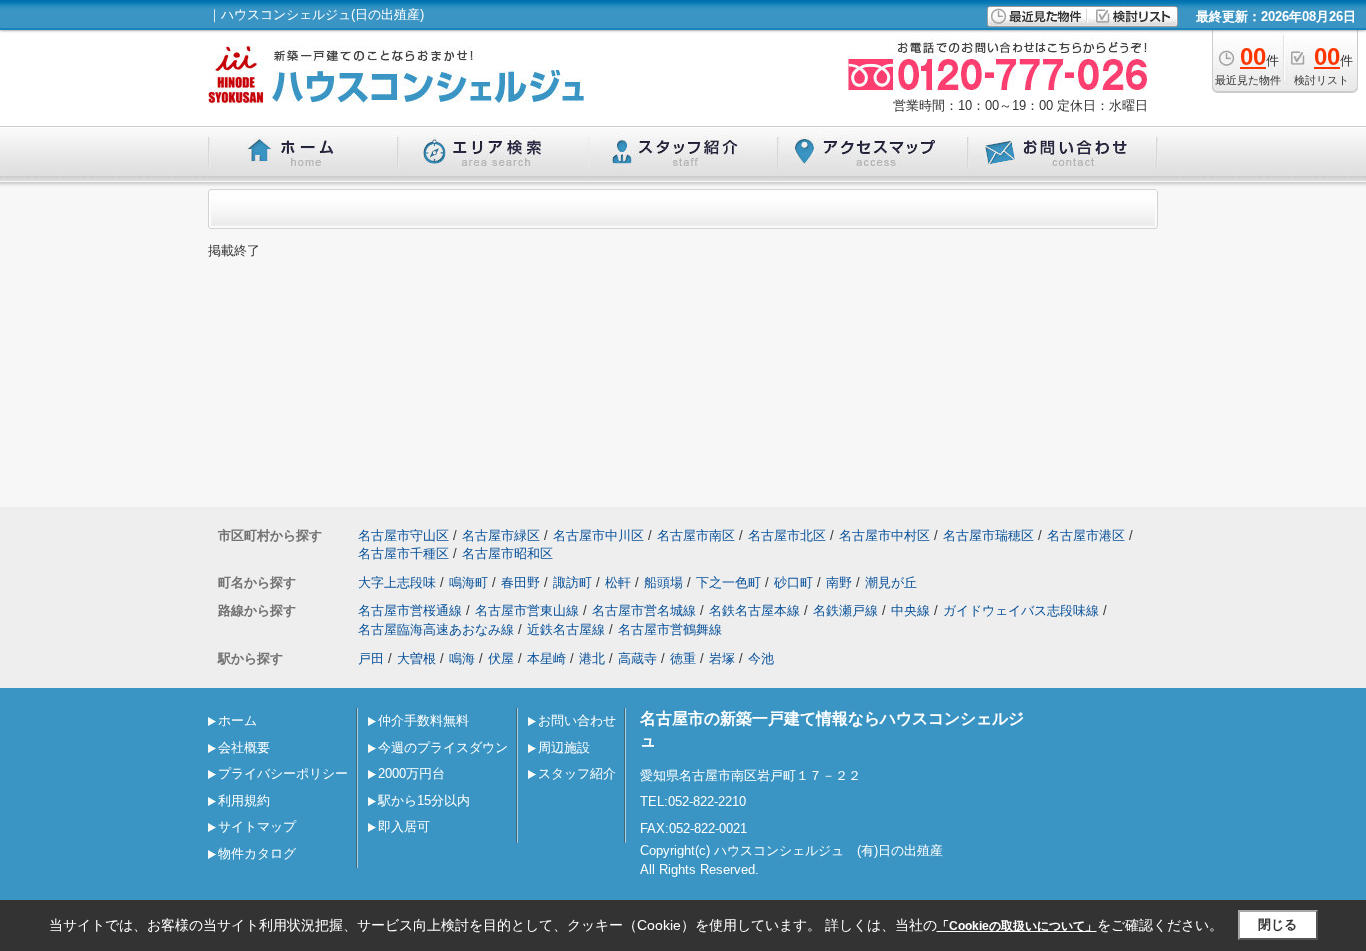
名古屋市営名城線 (644, 610)
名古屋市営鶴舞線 (670, 629)
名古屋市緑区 (501, 535)
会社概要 (244, 747)
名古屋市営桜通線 (410, 610)
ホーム (237, 720)
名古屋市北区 (787, 535)
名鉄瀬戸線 (845, 610)
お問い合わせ (577, 720)
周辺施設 (564, 747)
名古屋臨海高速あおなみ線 (436, 629)
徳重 (683, 658)
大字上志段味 (397, 582)
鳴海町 (468, 582)
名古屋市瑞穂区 (988, 535)
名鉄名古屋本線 (754, 610)
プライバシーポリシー (283, 773)
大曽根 (416, 658)
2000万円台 (411, 773)
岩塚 (722, 658)
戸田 (371, 658)
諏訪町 (572, 582)
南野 (839, 582)
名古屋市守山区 (403, 535)
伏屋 (501, 658)
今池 (761, 658)
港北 (592, 658)
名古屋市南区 (696, 535)
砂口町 (793, 582)
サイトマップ (257, 826)
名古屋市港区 (1086, 535)
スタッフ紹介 (577, 773)
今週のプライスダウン (443, 747)
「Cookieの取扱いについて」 (1017, 926)
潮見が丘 (891, 582)
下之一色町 (728, 582)
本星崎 (546, 658)
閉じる (1277, 924)
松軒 (618, 582)
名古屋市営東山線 (527, 610)
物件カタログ (257, 853)
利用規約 (244, 800)
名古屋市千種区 (403, 553)
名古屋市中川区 (598, 535)
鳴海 (462, 658)
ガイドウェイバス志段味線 (1021, 610)
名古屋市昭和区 (507, 553)
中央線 (910, 610)
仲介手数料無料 (423, 720)
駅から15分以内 (424, 800)
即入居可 (404, 826)
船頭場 (663, 582)
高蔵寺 (637, 658)
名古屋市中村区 (884, 535)
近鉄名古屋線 (566, 629)
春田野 (520, 582)
